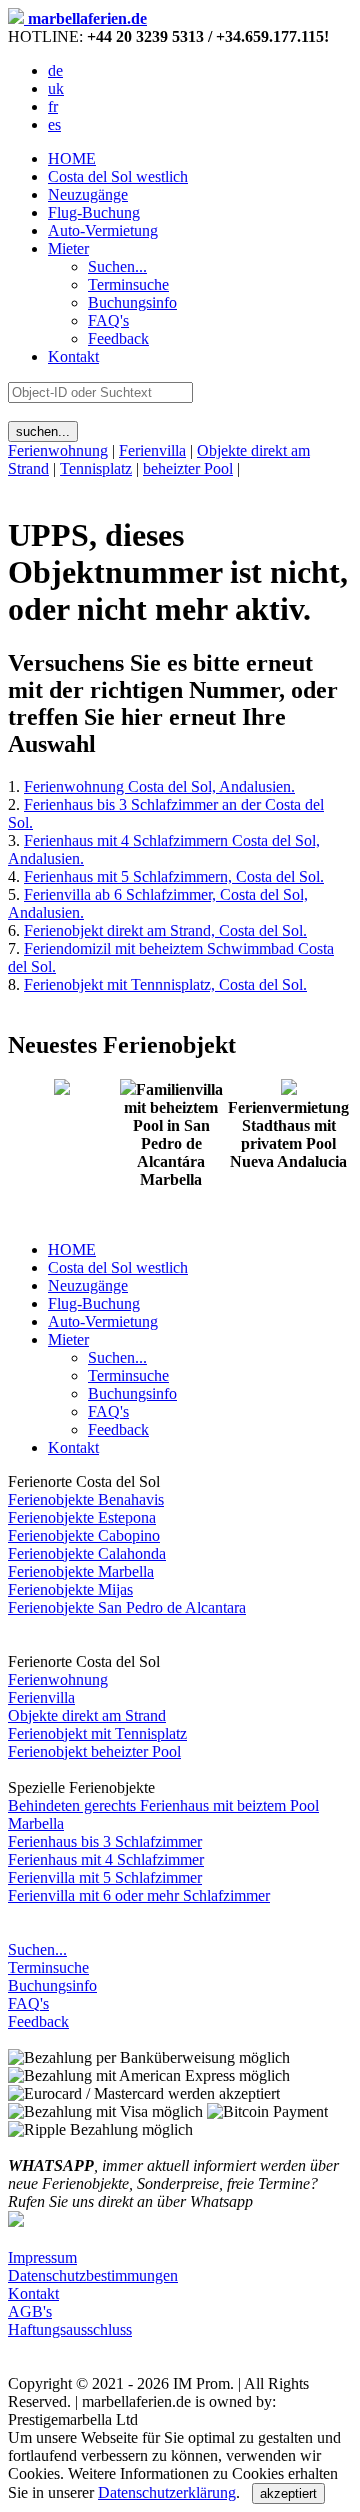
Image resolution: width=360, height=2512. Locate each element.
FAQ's (28, 2003)
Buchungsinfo (52, 1985)
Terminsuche (48, 1967)
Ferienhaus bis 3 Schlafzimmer (105, 1841)
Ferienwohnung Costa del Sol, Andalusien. (159, 786)
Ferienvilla (152, 450)
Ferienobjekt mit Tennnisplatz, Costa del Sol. (165, 984)
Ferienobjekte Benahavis (86, 1499)
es (54, 124)
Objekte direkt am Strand (87, 1715)
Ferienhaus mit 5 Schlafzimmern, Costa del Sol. (174, 876)
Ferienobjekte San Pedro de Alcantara (127, 1607)
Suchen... (37, 1949)
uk (56, 88)
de (55, 70)
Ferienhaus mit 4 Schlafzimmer (106, 1859)
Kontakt (73, 356)
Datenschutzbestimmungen (93, 2275)
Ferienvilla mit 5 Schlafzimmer (105, 1877)
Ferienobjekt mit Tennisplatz (97, 1733)
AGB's (30, 2311)
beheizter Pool (188, 468)
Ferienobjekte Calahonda (87, 1553)
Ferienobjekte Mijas (70, 1589)
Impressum (42, 2257)
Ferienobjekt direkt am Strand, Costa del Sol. (165, 930)
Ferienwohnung (58, 450)
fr (53, 106)
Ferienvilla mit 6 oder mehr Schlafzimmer (139, 1895)
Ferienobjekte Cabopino (84, 1535)
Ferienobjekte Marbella (81, 1571)
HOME (72, 158)
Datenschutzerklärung (167, 2492)
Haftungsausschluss (70, 2329)
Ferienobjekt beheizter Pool (94, 1751)
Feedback (38, 2021)
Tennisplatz (96, 468)
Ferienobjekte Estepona (82, 1517)
